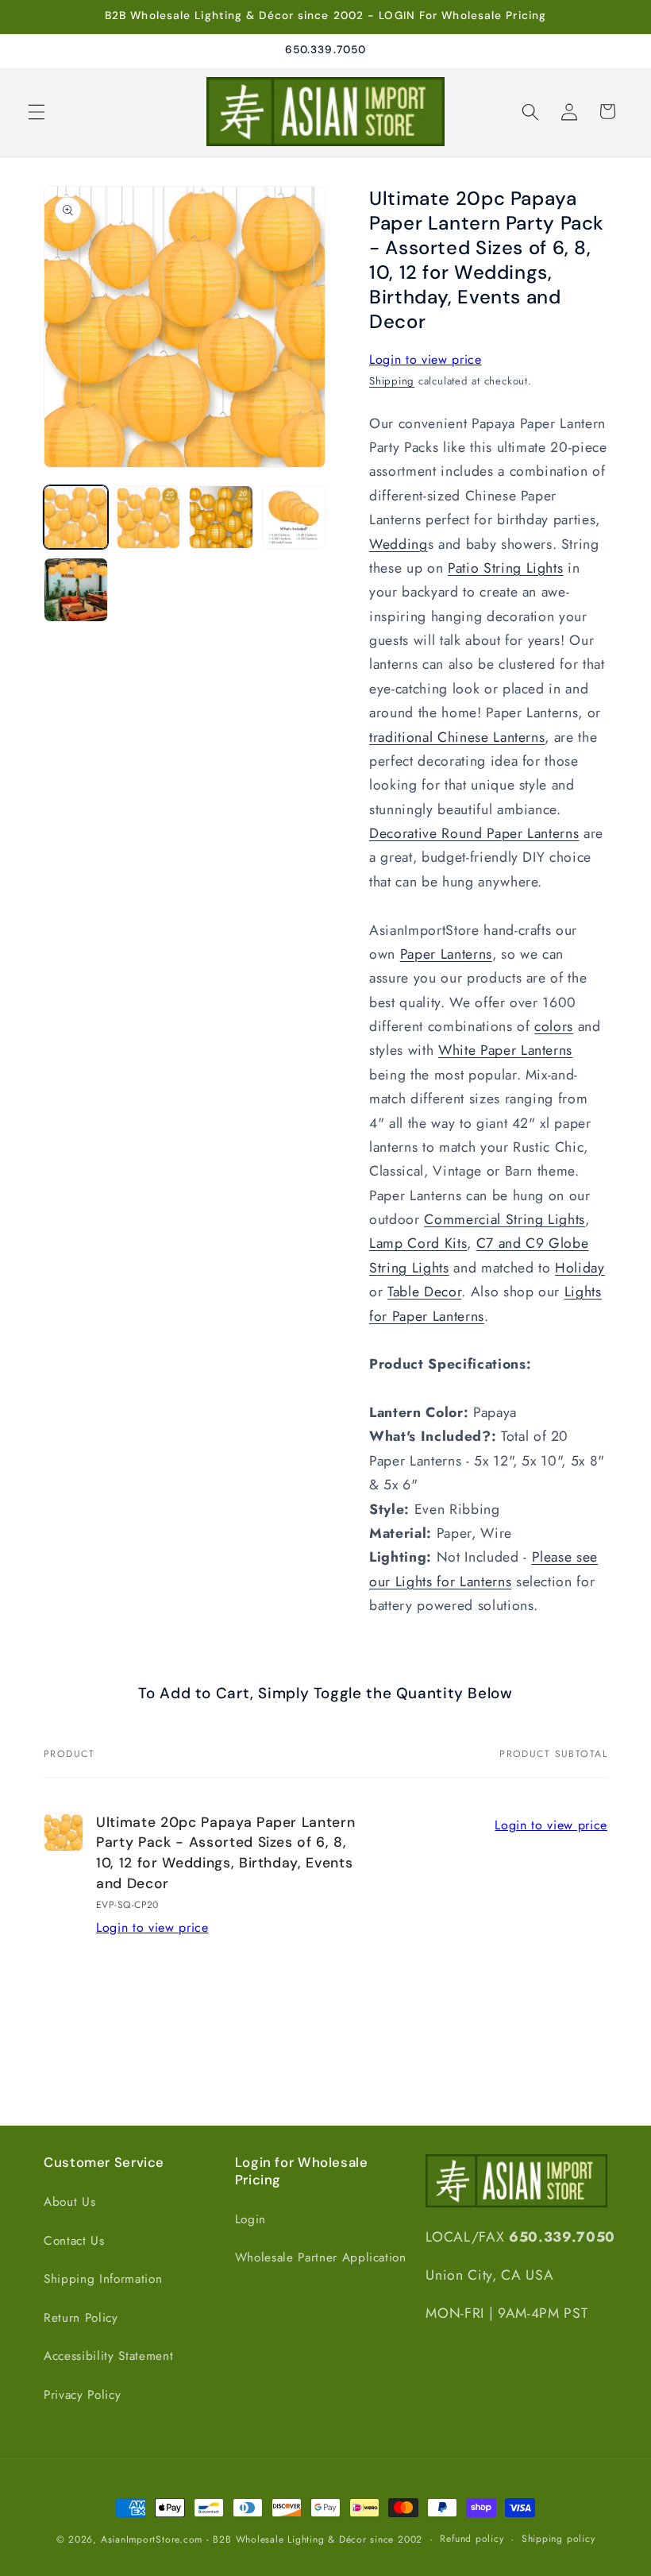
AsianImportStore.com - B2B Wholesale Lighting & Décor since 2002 (262, 2539)
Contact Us (74, 2241)
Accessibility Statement (108, 2356)
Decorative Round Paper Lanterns (474, 833)
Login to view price (426, 359)
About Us (69, 2202)
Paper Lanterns (446, 954)
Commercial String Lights (505, 1219)
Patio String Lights (506, 568)
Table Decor (424, 1292)
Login (250, 2219)
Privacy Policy (82, 2395)
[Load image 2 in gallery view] (149, 518)
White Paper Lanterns (505, 1050)
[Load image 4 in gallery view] (294, 518)
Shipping (392, 381)
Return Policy (81, 2318)
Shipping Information (103, 2279)
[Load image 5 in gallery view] (76, 590)
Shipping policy (559, 2539)
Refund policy (472, 2539)
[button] (37, 111)
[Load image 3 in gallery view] (221, 518)
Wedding (399, 544)
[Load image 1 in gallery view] (76, 518)
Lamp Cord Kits (418, 1243)
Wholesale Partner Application (321, 2257)
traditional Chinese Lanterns (457, 737)
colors (554, 1026)
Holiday (580, 1268)
